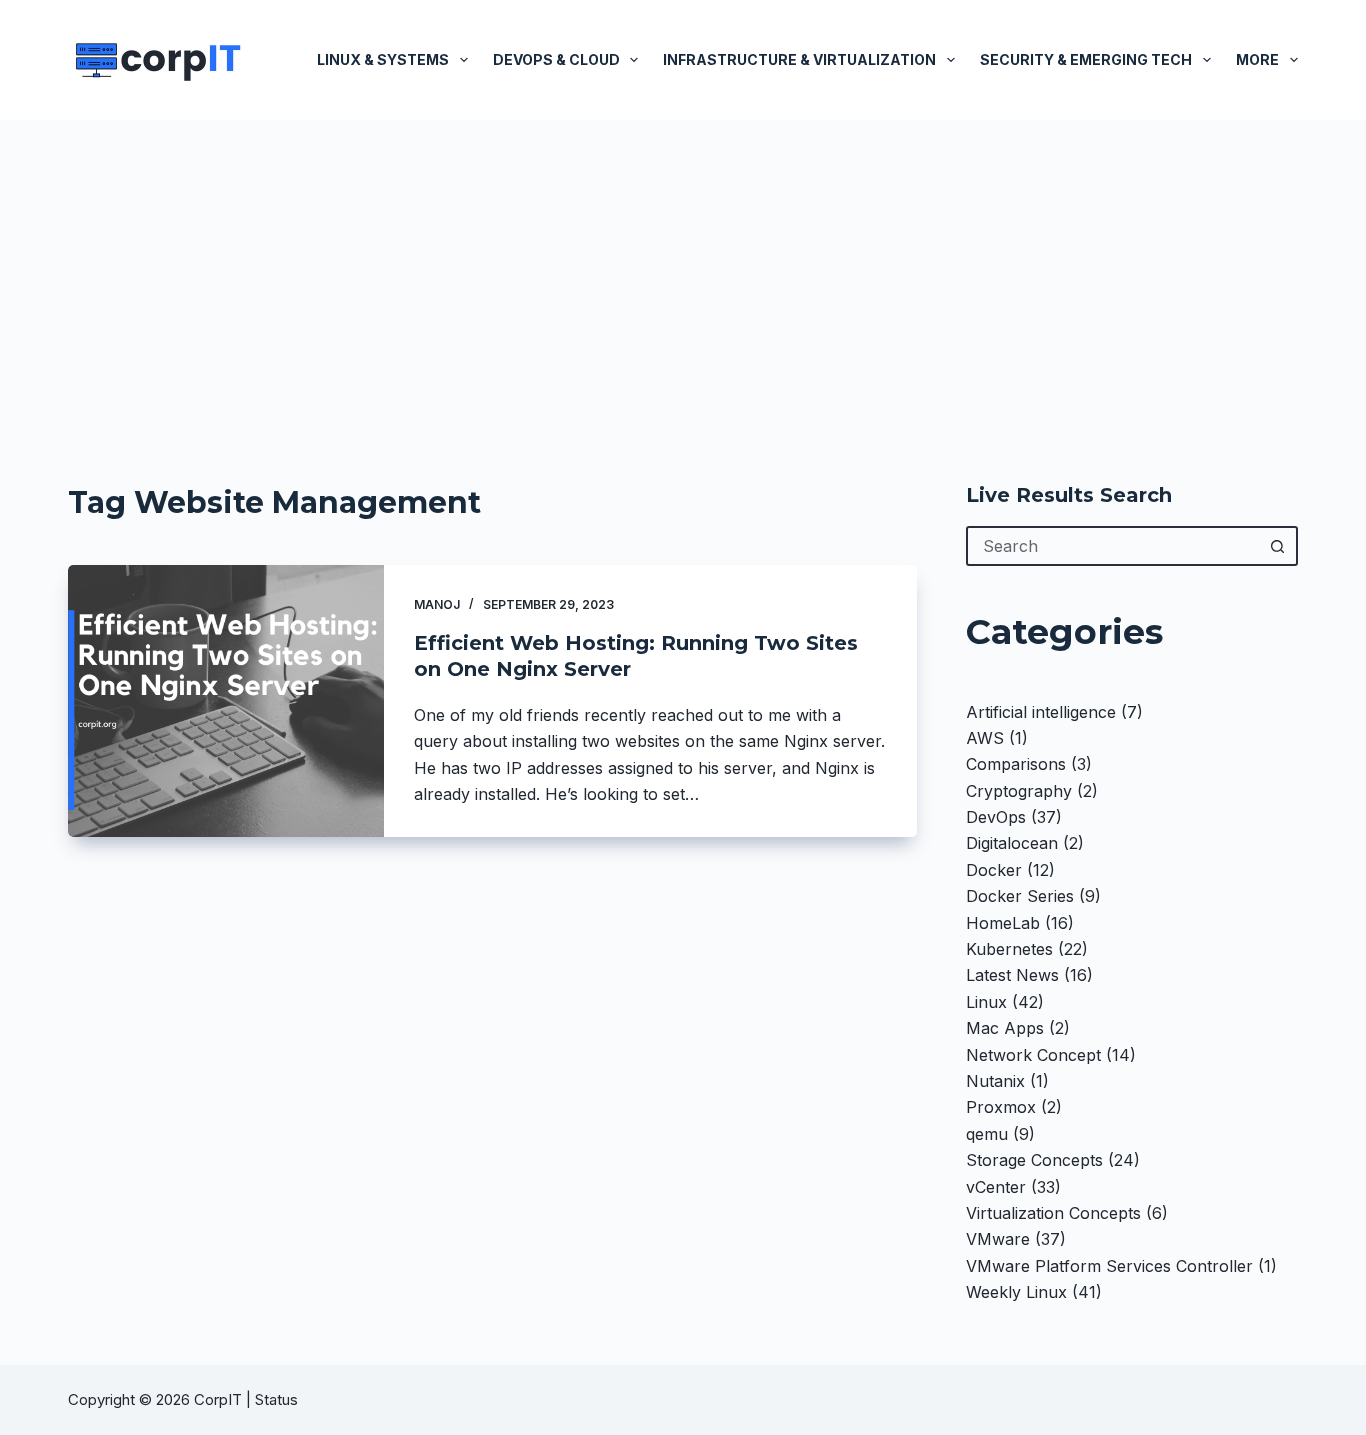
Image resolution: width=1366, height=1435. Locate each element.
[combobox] (1114, 546)
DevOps (996, 817)
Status (278, 1399)
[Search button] (1278, 546)
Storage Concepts (1034, 1160)
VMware (998, 1239)
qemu (987, 1134)
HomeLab (1003, 923)
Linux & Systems (383, 59)
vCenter (996, 1187)
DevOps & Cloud (556, 59)
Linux (986, 1002)
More (1257, 59)
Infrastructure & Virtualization (799, 59)
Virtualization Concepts (1053, 1213)
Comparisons (1016, 764)
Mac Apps (1005, 1028)
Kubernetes (1009, 949)
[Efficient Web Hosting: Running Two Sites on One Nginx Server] (225, 701)
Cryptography (1019, 791)
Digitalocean (1012, 843)
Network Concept (1033, 1055)
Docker (994, 870)
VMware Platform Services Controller (1109, 1266)
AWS (985, 738)
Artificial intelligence (1041, 712)
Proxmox (1001, 1107)
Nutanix (995, 1081)
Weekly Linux (1016, 1292)
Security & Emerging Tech (1086, 59)
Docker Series (1020, 896)
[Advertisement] (683, 270)
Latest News (1012, 975)
